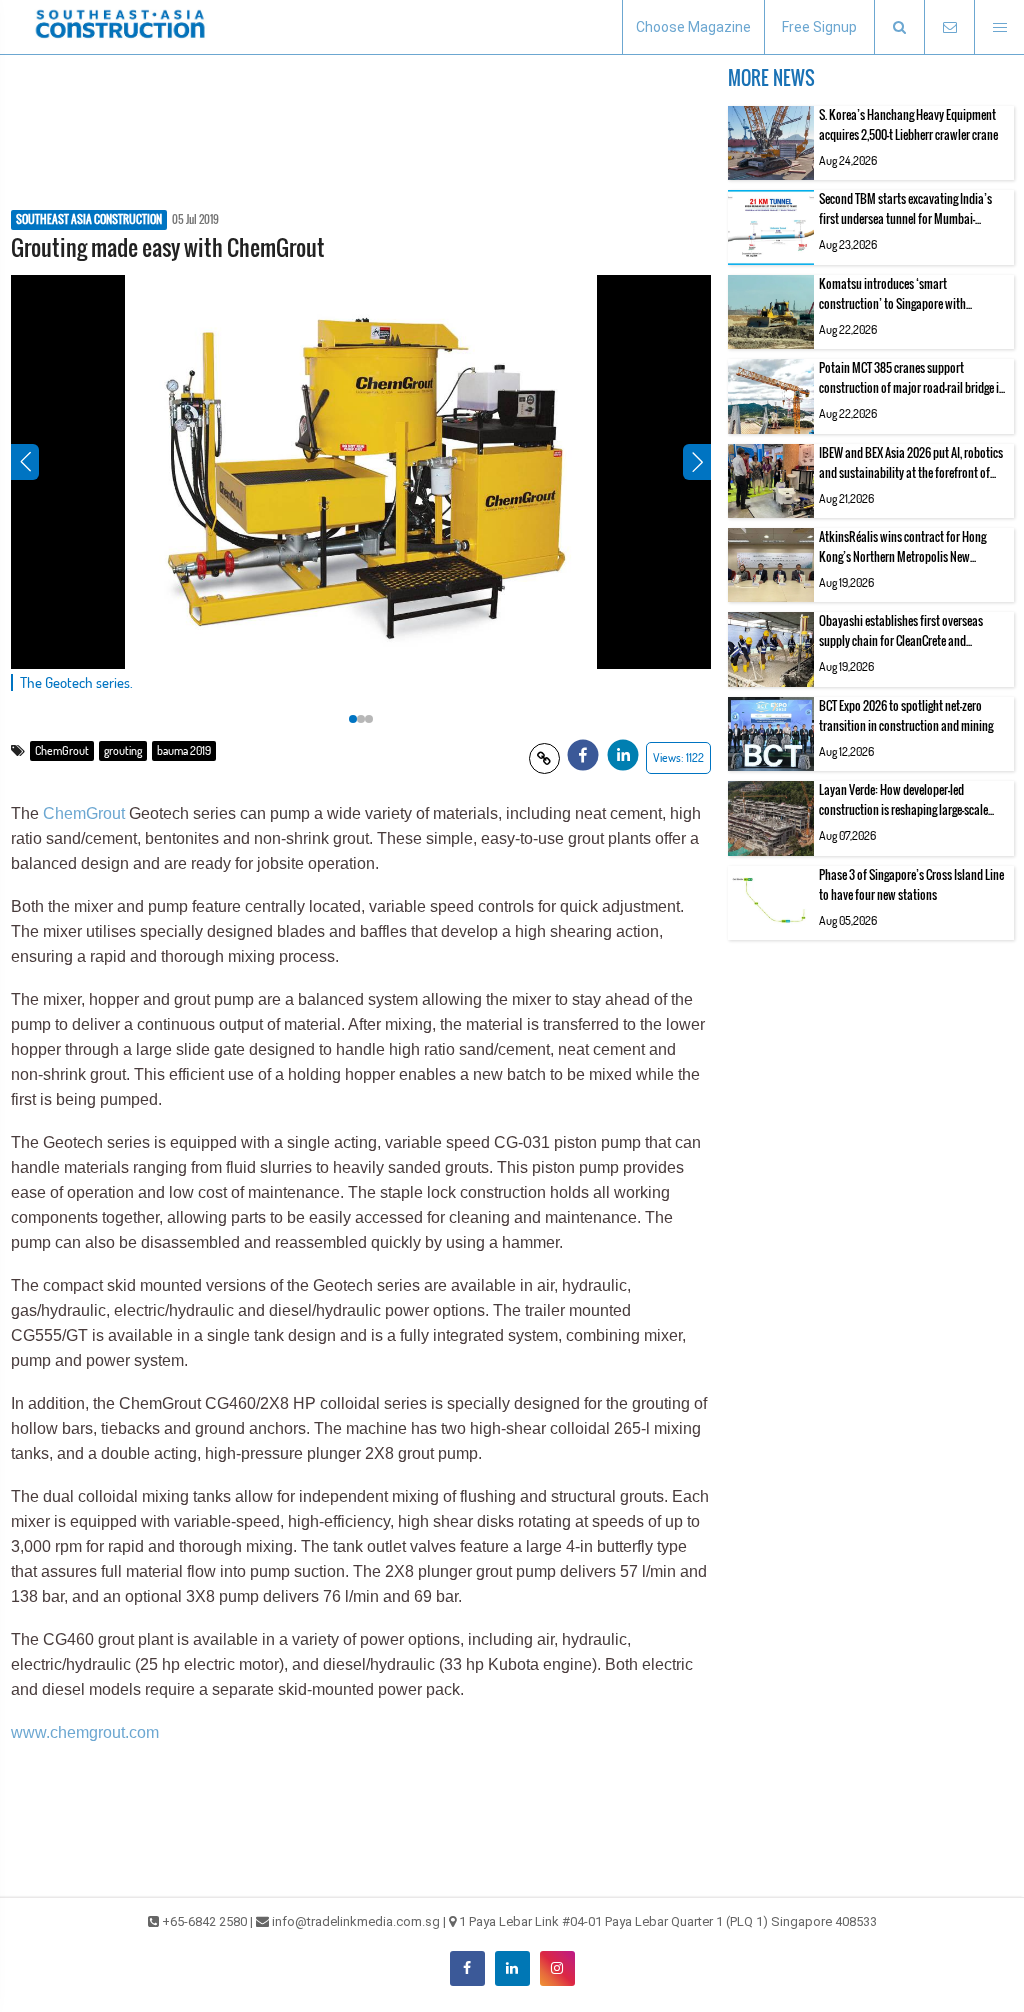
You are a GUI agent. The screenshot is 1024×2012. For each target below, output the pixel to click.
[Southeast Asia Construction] (120, 27)
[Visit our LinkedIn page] (512, 1968)
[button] (899, 27)
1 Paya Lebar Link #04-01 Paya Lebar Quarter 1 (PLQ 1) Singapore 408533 (668, 1921)
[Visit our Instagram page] (557, 1968)
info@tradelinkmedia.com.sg (356, 1921)
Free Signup (819, 27)
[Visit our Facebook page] (467, 1968)
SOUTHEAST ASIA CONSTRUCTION (89, 220)
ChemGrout (62, 750)
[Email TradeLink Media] (949, 27)
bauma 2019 (184, 750)
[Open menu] (999, 27)
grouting (123, 750)
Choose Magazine (693, 27)
